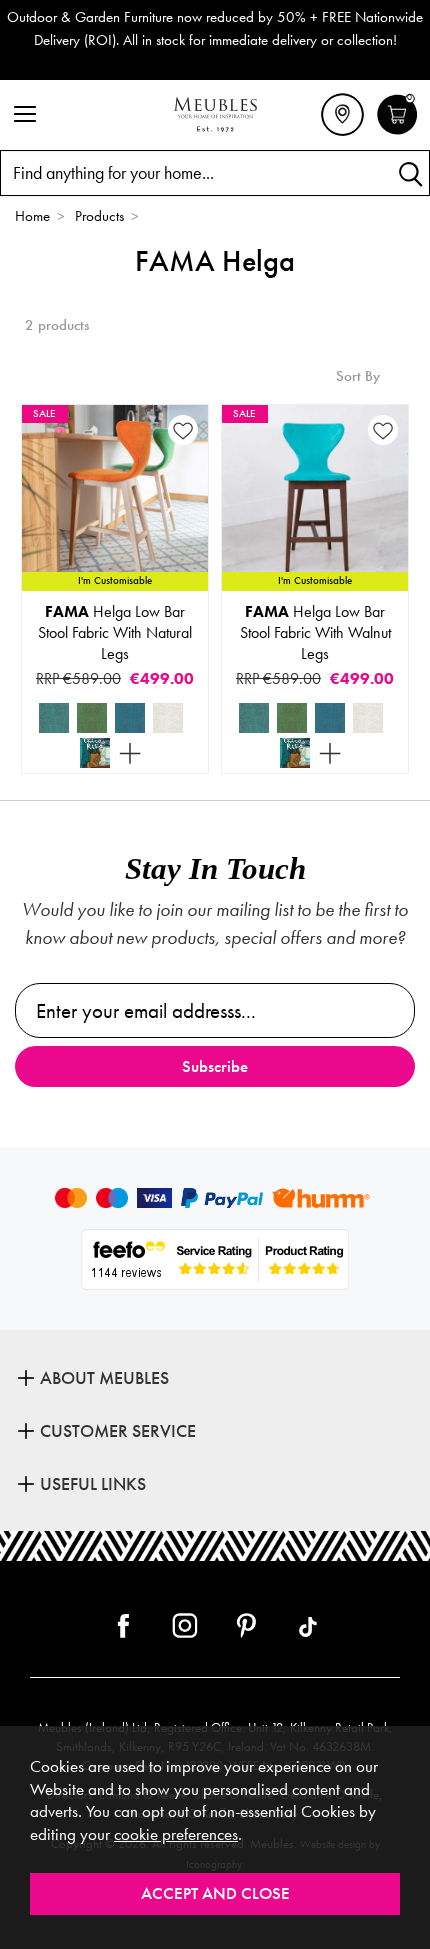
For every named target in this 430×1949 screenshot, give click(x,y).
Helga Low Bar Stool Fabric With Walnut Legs (315, 632)
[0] (397, 132)
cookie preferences (176, 1834)
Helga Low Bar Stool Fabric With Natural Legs (115, 632)
